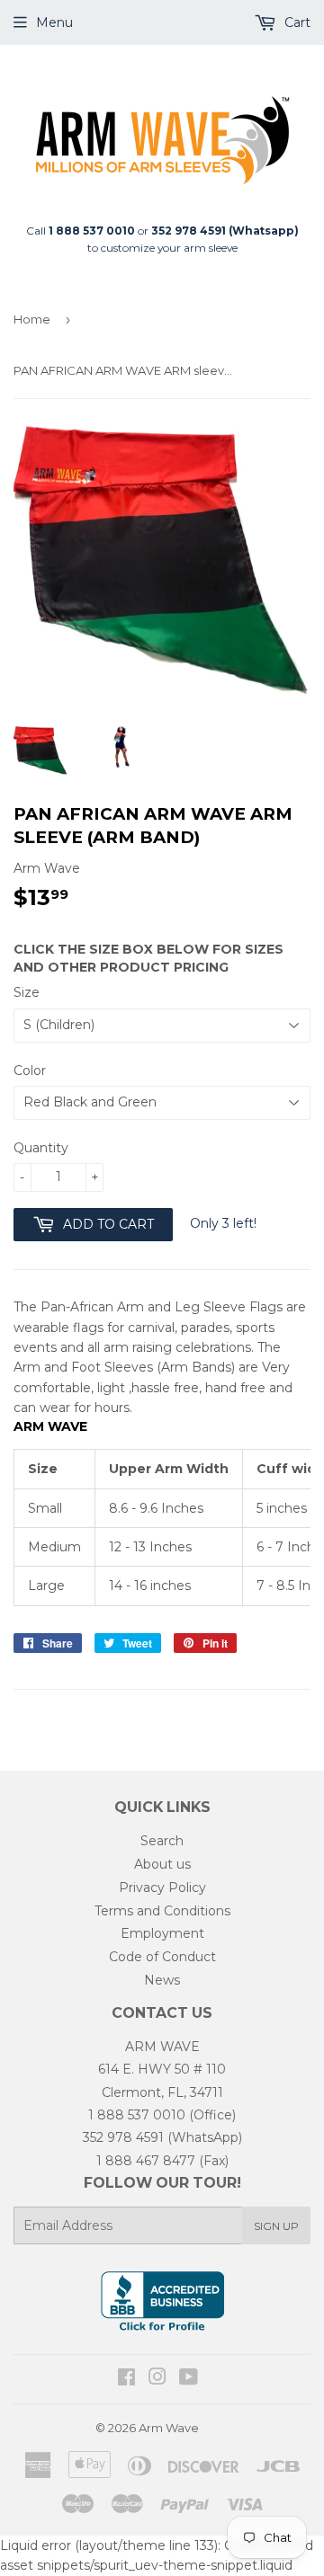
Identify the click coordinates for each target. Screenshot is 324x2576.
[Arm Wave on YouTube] (189, 2379)
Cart (296, 22)
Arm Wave (169, 2428)
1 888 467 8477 (146, 2161)
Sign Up (276, 2226)
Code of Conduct (162, 1957)
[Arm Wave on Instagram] (157, 2379)
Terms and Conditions (162, 1911)
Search (162, 1841)
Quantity (41, 1148)
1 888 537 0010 (137, 2115)
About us (162, 1864)
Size (27, 992)
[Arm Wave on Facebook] (126, 2379)
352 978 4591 (123, 2137)
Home (32, 319)
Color (30, 1070)
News (162, 1980)
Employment (162, 1933)
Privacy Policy (162, 1888)
